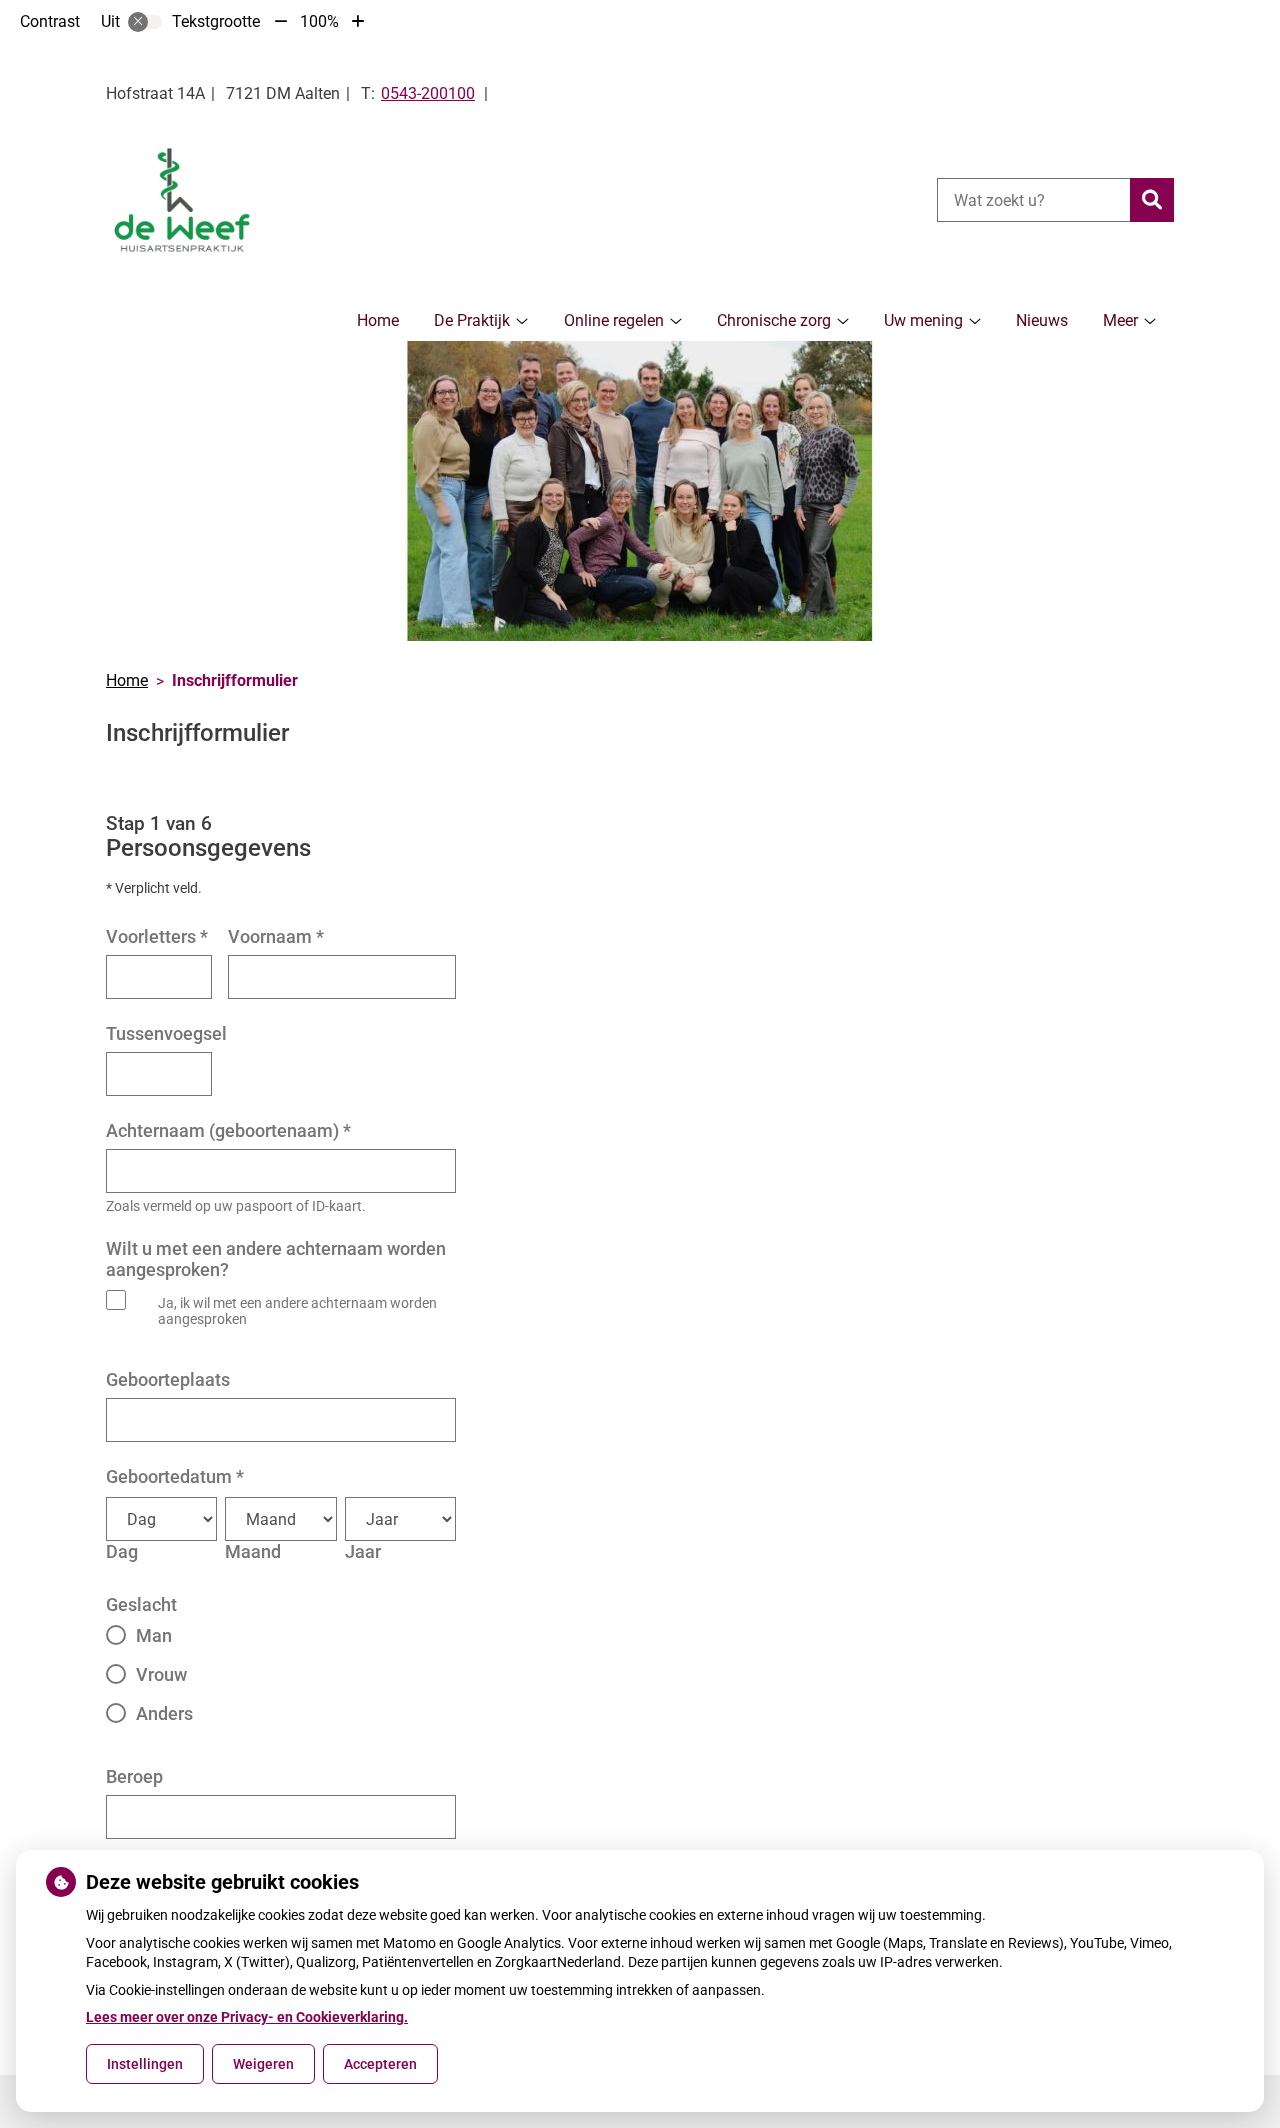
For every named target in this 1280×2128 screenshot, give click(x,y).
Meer (1120, 320)
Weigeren (263, 2064)
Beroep (134, 1776)
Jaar (363, 1551)
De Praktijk (472, 320)
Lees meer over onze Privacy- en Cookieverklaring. (247, 2017)
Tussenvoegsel (166, 1033)
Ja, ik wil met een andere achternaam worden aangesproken (297, 1311)
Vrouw (161, 1674)
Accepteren (380, 2064)
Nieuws (1042, 320)
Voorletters (157, 936)
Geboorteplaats (168, 1379)
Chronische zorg (774, 320)
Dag (122, 1551)
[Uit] (145, 22)
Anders (164, 1713)
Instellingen (145, 2064)
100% (319, 21)
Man (154, 1635)
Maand (253, 1551)
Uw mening (923, 320)
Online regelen (614, 320)
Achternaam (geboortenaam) (228, 1130)
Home (378, 320)
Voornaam (276, 936)
